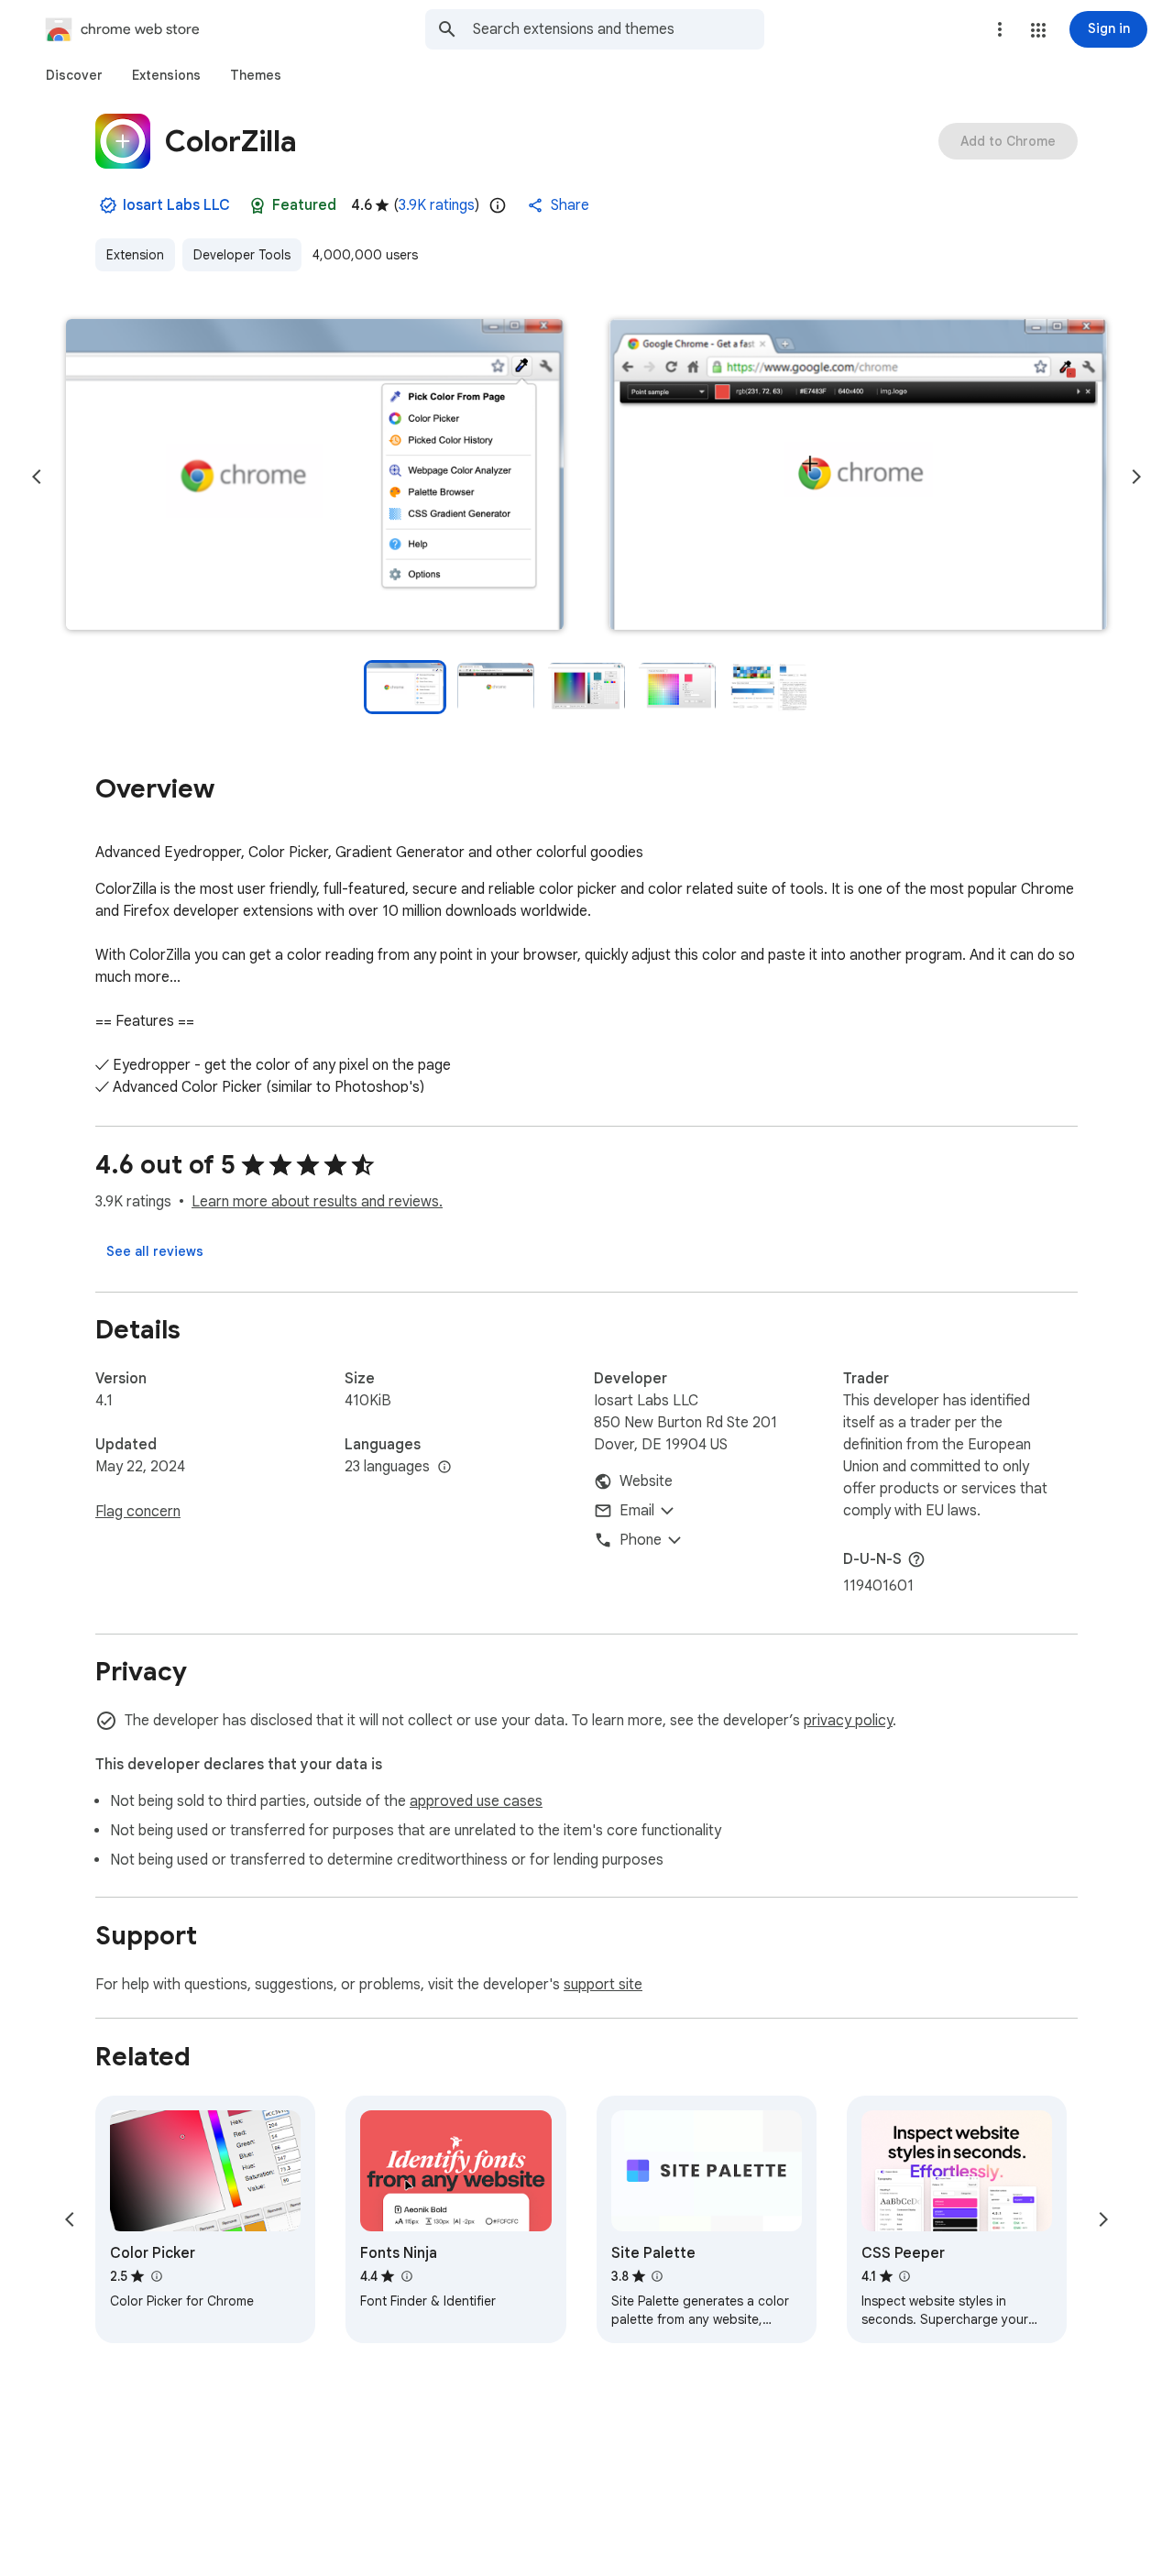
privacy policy (848, 1721)
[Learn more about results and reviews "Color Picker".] (156, 2276)
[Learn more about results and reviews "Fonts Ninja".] (406, 2276)
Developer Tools (242, 255)
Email (637, 1511)
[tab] (74, 75)
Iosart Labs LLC (176, 205)
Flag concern (138, 1512)
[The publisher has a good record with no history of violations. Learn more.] (108, 205)
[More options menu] (1000, 29)
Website (646, 1481)
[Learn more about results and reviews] (916, 1559)
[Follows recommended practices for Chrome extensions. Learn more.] (258, 205)
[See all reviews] (155, 1251)
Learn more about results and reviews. (317, 1202)
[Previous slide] (37, 477)
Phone (641, 1540)
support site (603, 1985)
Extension (135, 255)
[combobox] (619, 29)
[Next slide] (1136, 477)
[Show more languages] (444, 1468)
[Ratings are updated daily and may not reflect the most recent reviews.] (498, 205)
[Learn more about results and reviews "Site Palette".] (657, 2276)
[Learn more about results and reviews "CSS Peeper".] (904, 2276)
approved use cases (476, 1801)
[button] (1038, 30)
